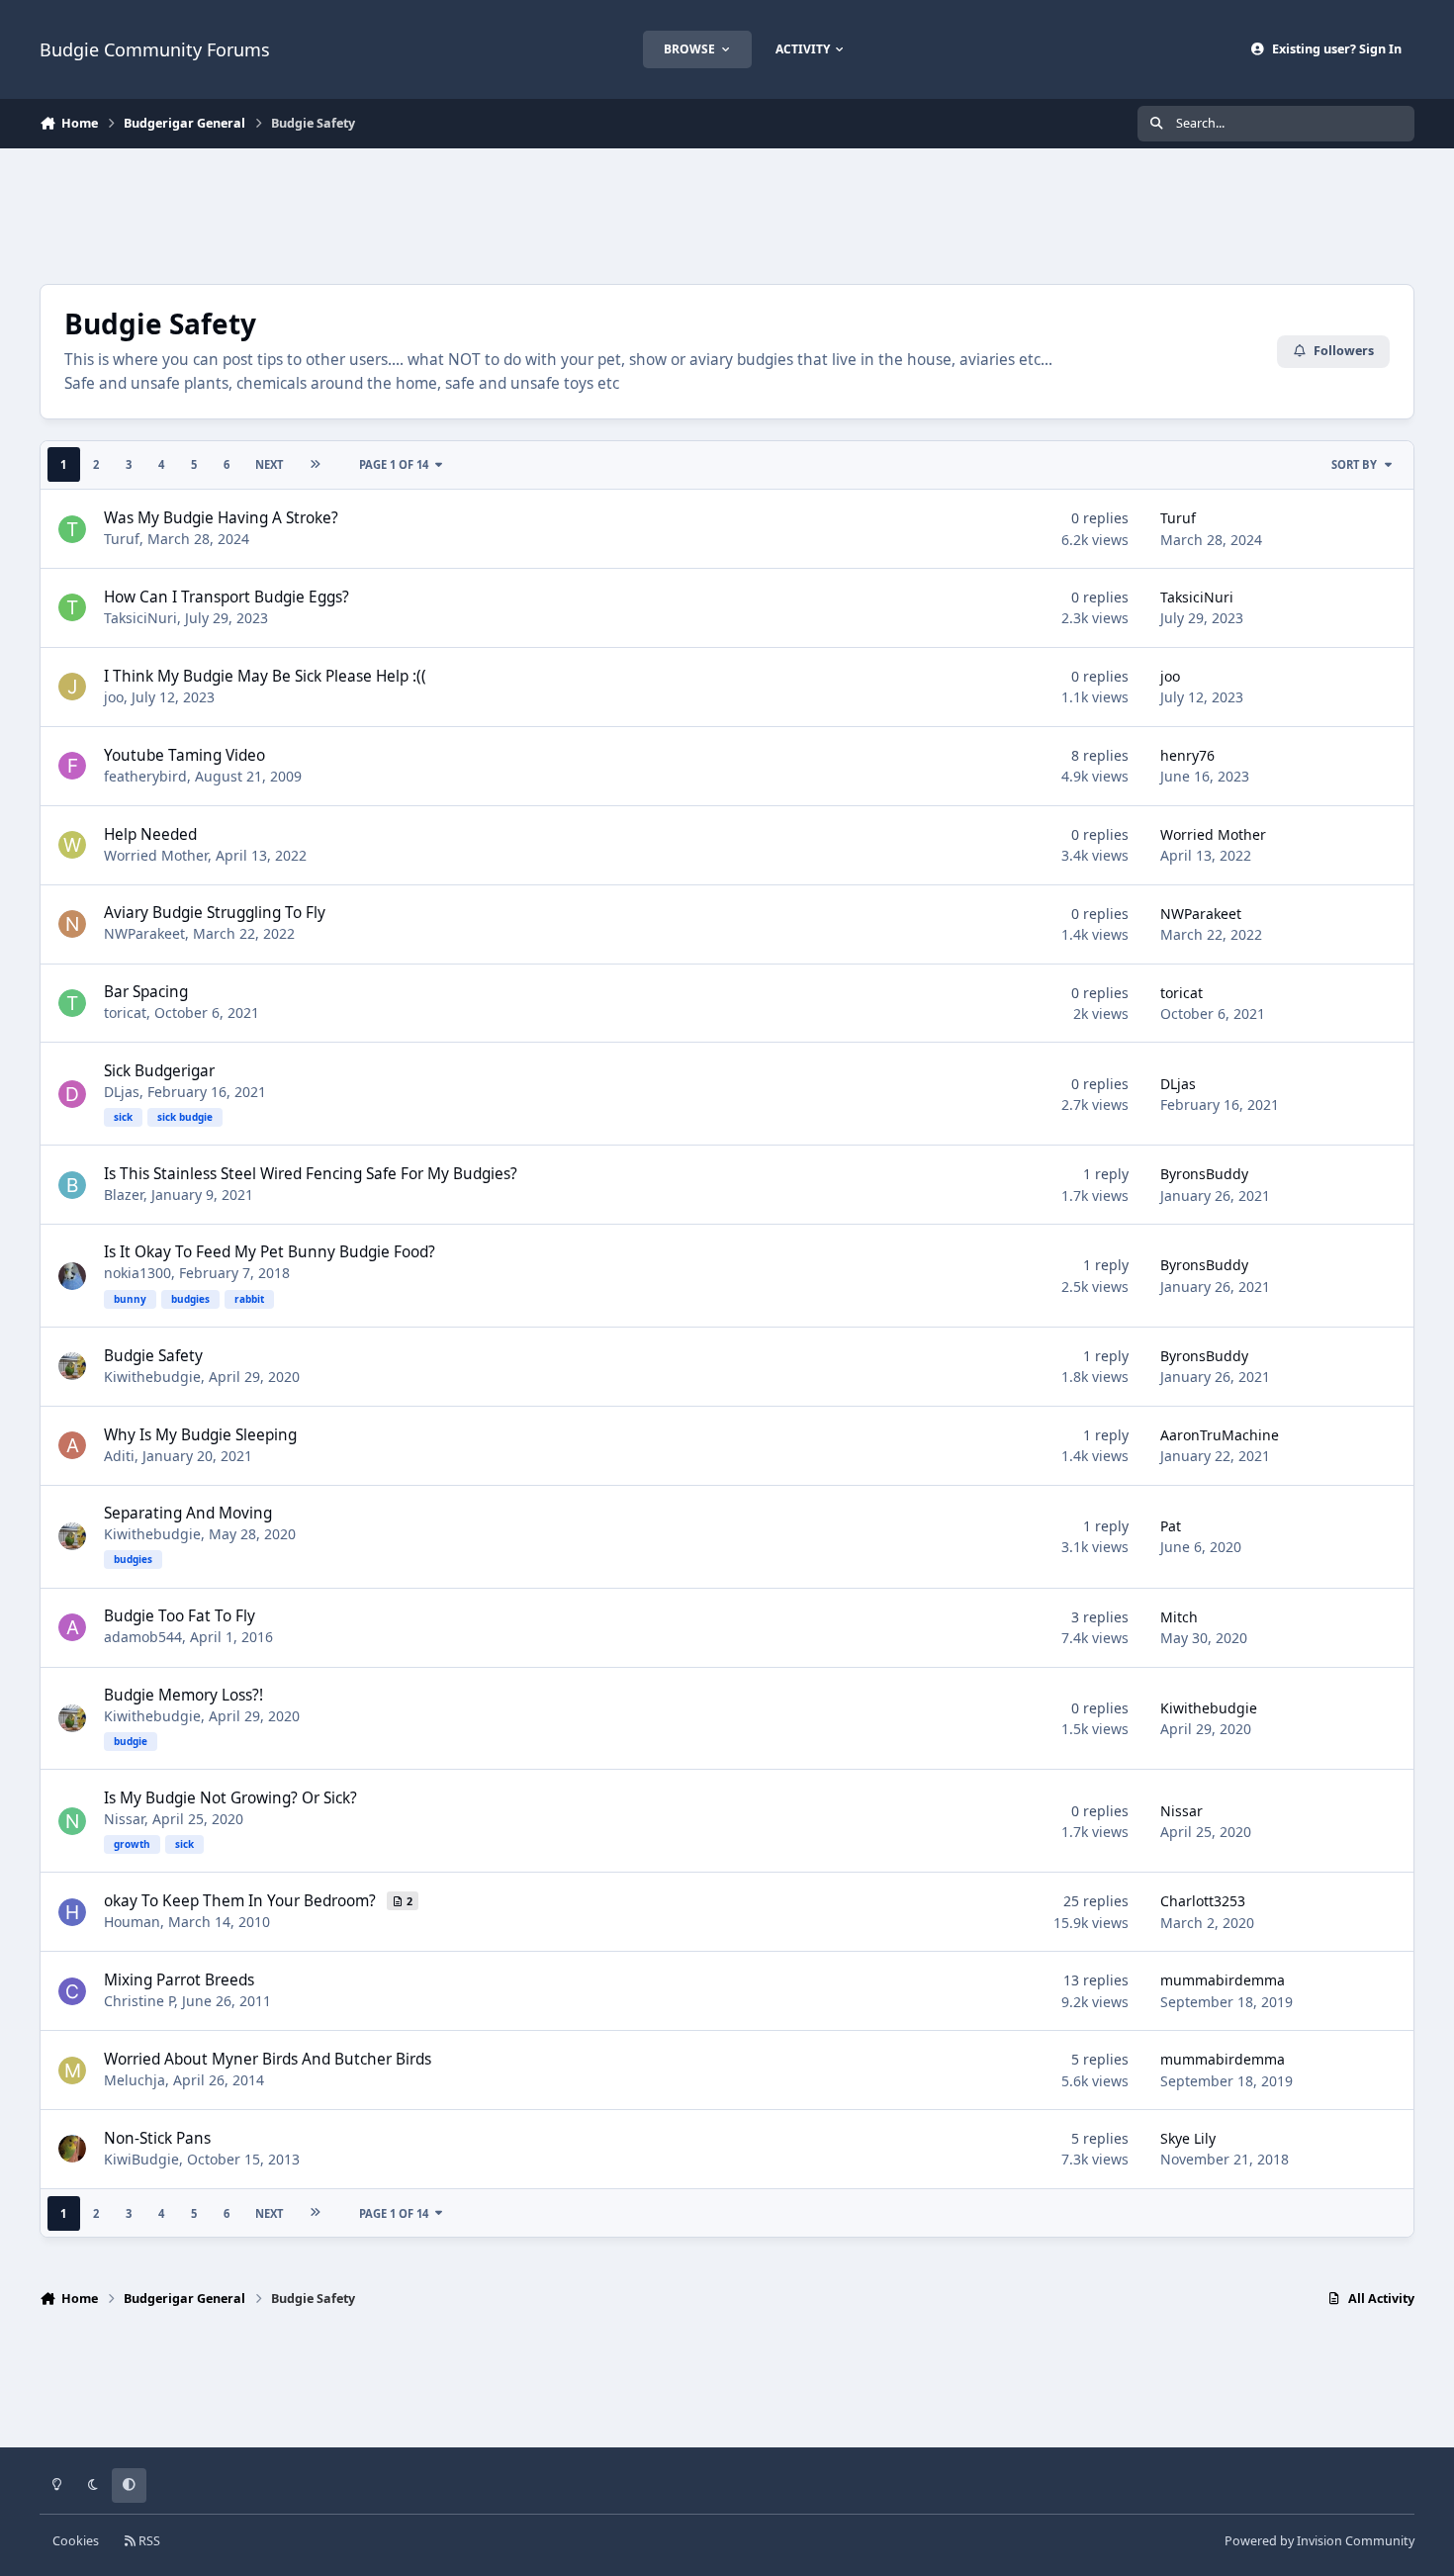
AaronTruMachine (1220, 1435)
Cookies (76, 2541)
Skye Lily (1188, 2138)
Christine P (139, 2001)
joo (114, 697)
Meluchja (135, 2080)
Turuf (122, 539)
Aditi (119, 1456)
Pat (1171, 1526)
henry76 (1187, 755)
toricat (125, 1012)
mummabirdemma (1223, 1980)
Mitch (1179, 1617)
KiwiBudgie (141, 2159)
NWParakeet (144, 933)
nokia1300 (137, 1273)
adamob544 (143, 1637)
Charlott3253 (1203, 1901)
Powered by (1319, 2541)
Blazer (124, 1195)
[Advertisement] (727, 214)
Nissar (124, 1819)
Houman (132, 1922)
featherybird (145, 776)
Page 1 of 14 (394, 464)
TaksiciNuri (140, 618)
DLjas (122, 1092)
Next (269, 464)
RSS (148, 2541)
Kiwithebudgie (152, 1377)
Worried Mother (156, 855)
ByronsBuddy (1204, 1174)
